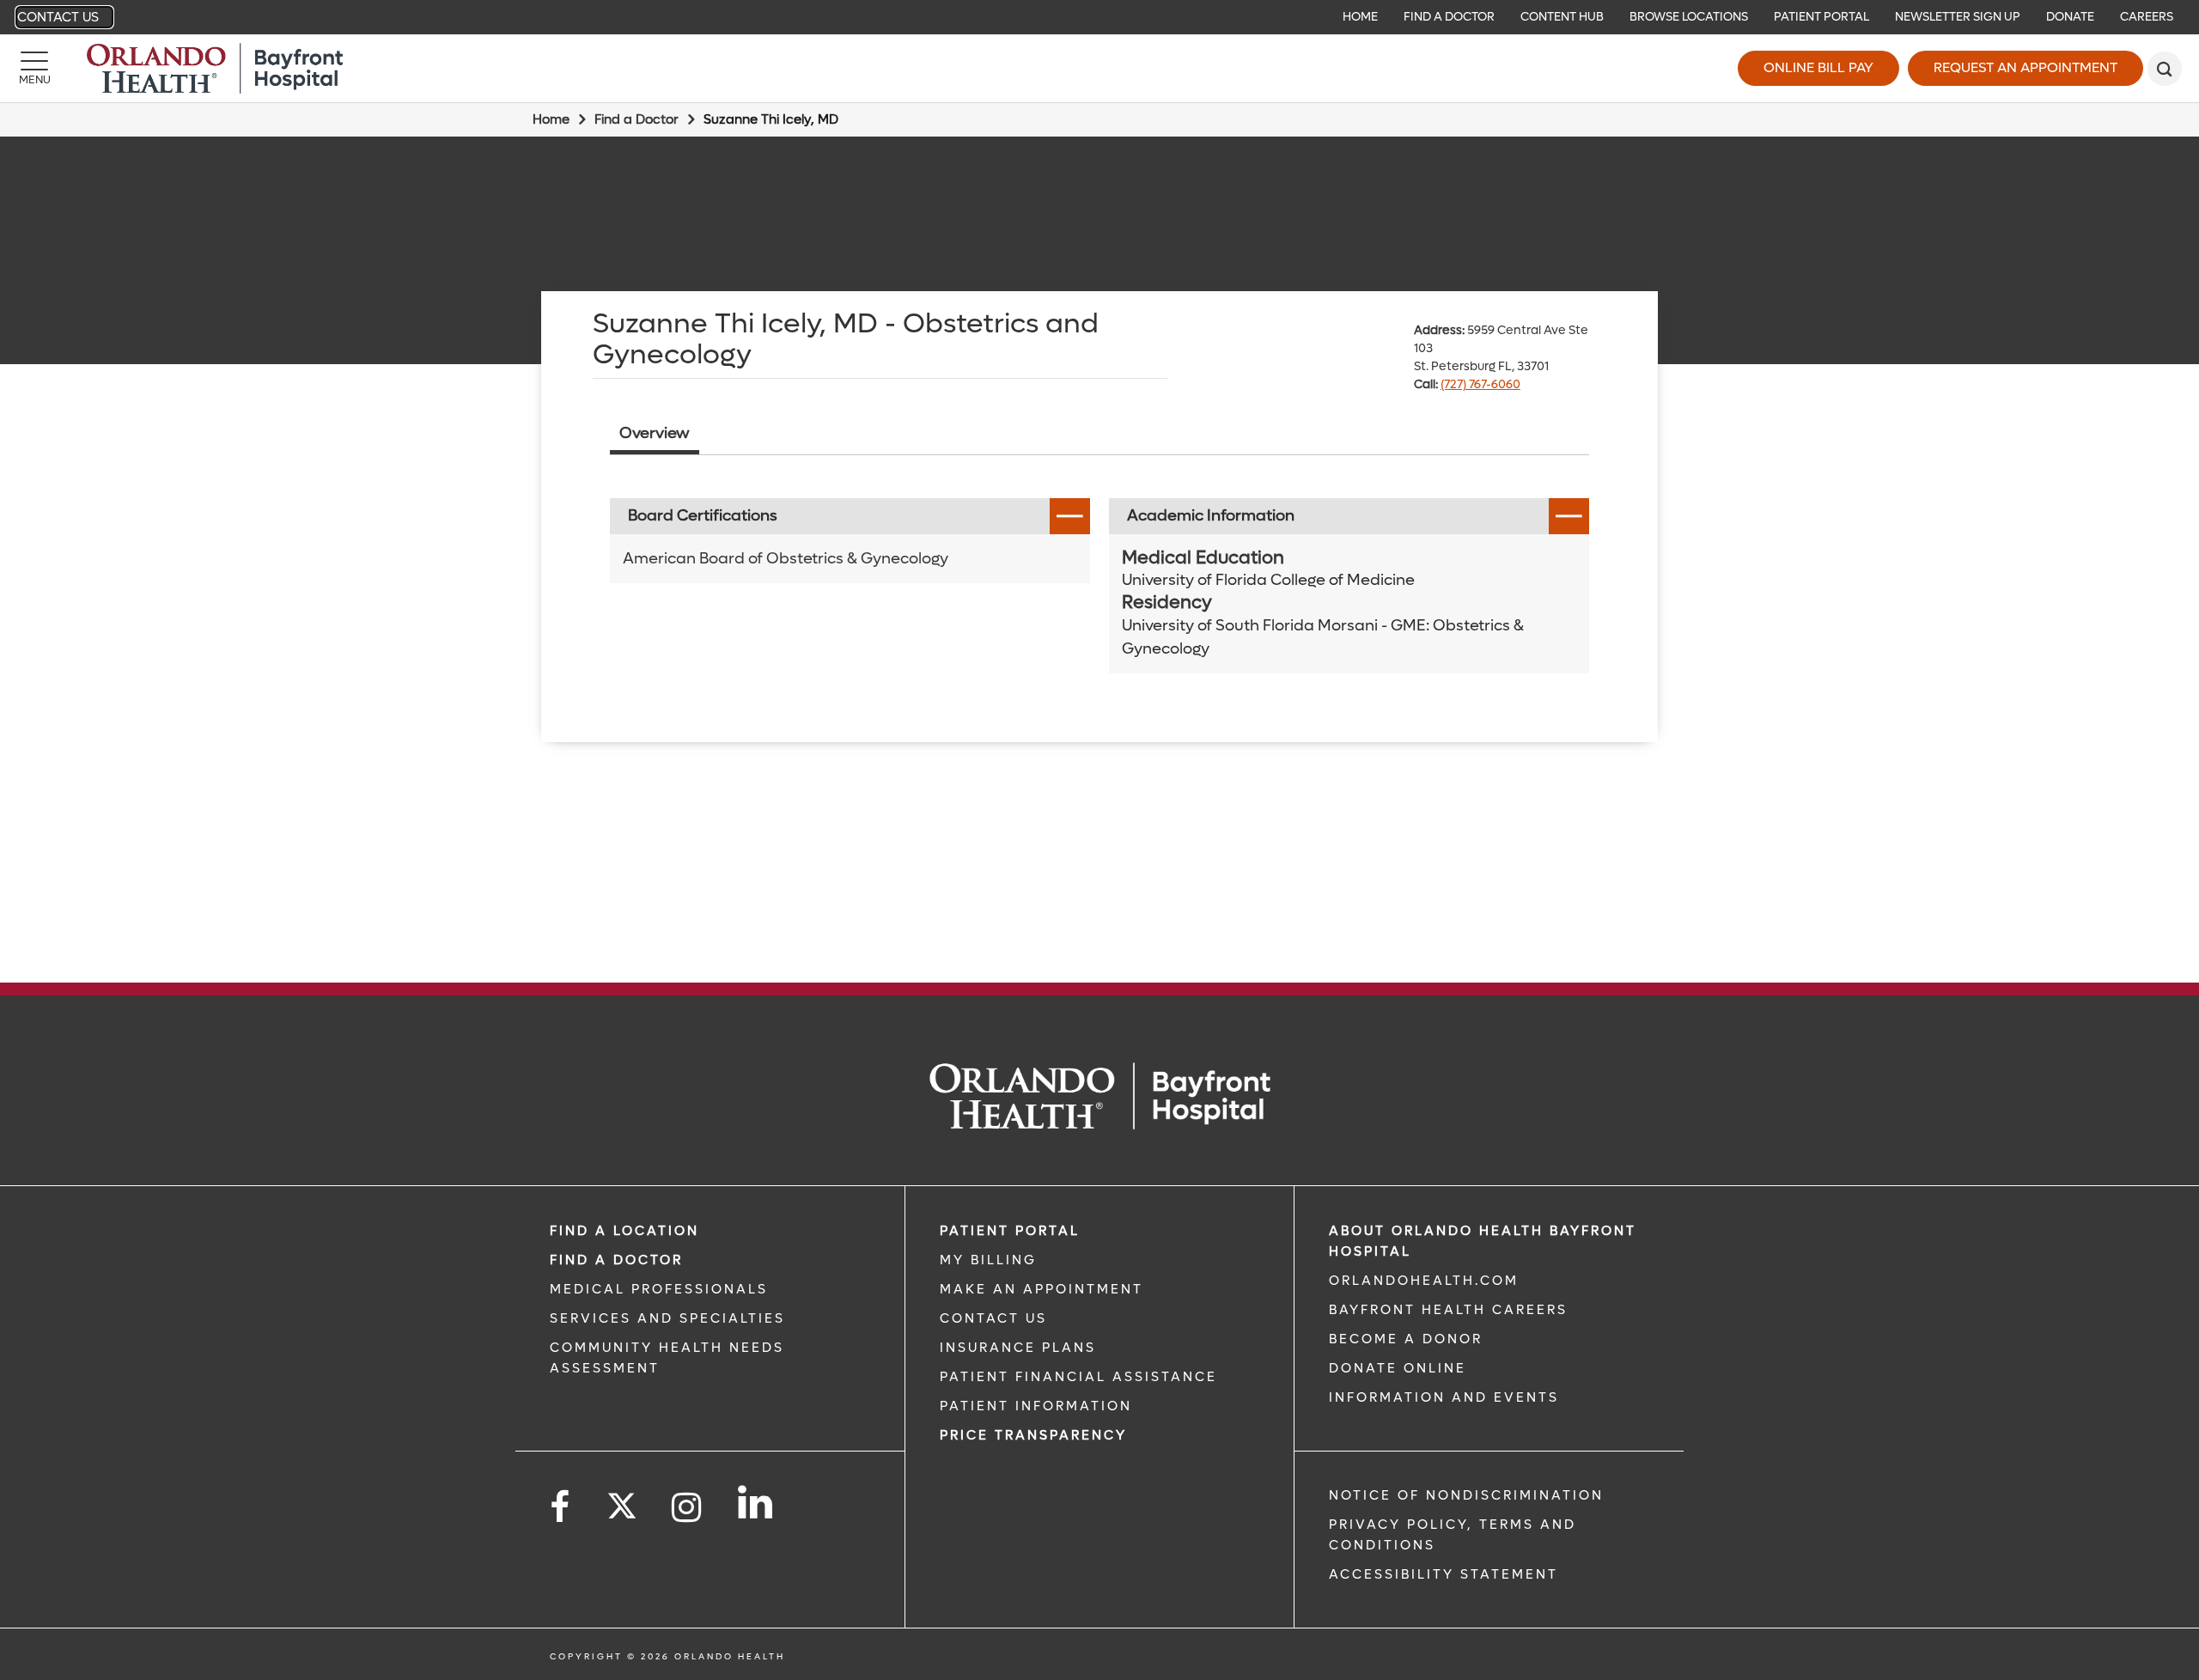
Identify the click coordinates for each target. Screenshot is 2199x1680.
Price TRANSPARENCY (1033, 1435)
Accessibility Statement (1444, 1574)
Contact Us (58, 17)
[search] (2165, 69)
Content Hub (1562, 17)
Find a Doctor (1449, 17)
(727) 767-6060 (1480, 384)
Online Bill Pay (1818, 67)
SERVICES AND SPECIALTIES (667, 1318)
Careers (2147, 17)
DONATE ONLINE (1398, 1368)
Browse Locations (1689, 17)
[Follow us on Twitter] (622, 1500)
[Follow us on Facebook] (561, 1508)
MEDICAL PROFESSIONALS (659, 1289)
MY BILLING (988, 1260)
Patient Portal (1821, 17)
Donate (2070, 17)
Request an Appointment (2025, 67)
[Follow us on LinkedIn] (756, 1502)
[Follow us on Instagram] (688, 1508)
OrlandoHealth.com (1424, 1281)
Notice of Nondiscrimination (1466, 1495)
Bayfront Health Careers (1448, 1310)
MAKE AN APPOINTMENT (1042, 1289)
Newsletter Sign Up (1958, 17)
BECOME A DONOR (1406, 1339)
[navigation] (1099, 17)
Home (1360, 17)
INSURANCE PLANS (1018, 1348)
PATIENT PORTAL (1010, 1231)
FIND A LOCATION (624, 1231)
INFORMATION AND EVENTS (1444, 1397)
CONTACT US (993, 1318)
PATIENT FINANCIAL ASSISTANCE (1078, 1377)
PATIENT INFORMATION (1036, 1406)
